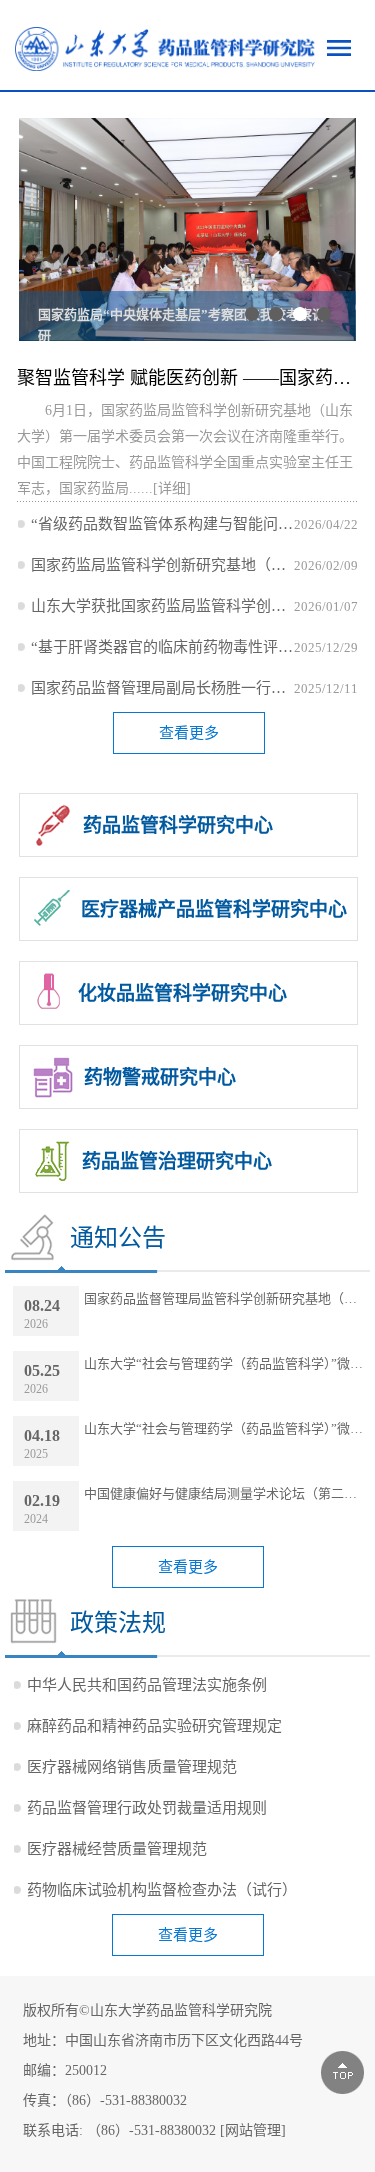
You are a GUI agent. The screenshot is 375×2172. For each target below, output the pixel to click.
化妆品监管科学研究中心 (182, 993)
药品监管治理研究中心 (177, 1161)
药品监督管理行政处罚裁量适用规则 (147, 1808)
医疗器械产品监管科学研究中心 (214, 909)
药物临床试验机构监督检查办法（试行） (162, 1890)
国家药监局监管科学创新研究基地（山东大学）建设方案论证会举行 (162, 565)
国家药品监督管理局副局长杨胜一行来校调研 (162, 688)
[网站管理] (253, 2130)
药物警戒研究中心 (160, 1077)
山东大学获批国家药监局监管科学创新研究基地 (162, 606)
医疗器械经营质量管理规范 (117, 1849)
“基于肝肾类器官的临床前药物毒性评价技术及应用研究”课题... (162, 647)
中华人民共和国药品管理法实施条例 (147, 1685)
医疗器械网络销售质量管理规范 (132, 1767)
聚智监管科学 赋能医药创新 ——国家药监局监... (187, 378)
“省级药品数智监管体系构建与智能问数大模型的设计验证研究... (162, 524)
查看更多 (189, 733)
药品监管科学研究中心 (178, 825)
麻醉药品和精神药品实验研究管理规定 (154, 1726)
